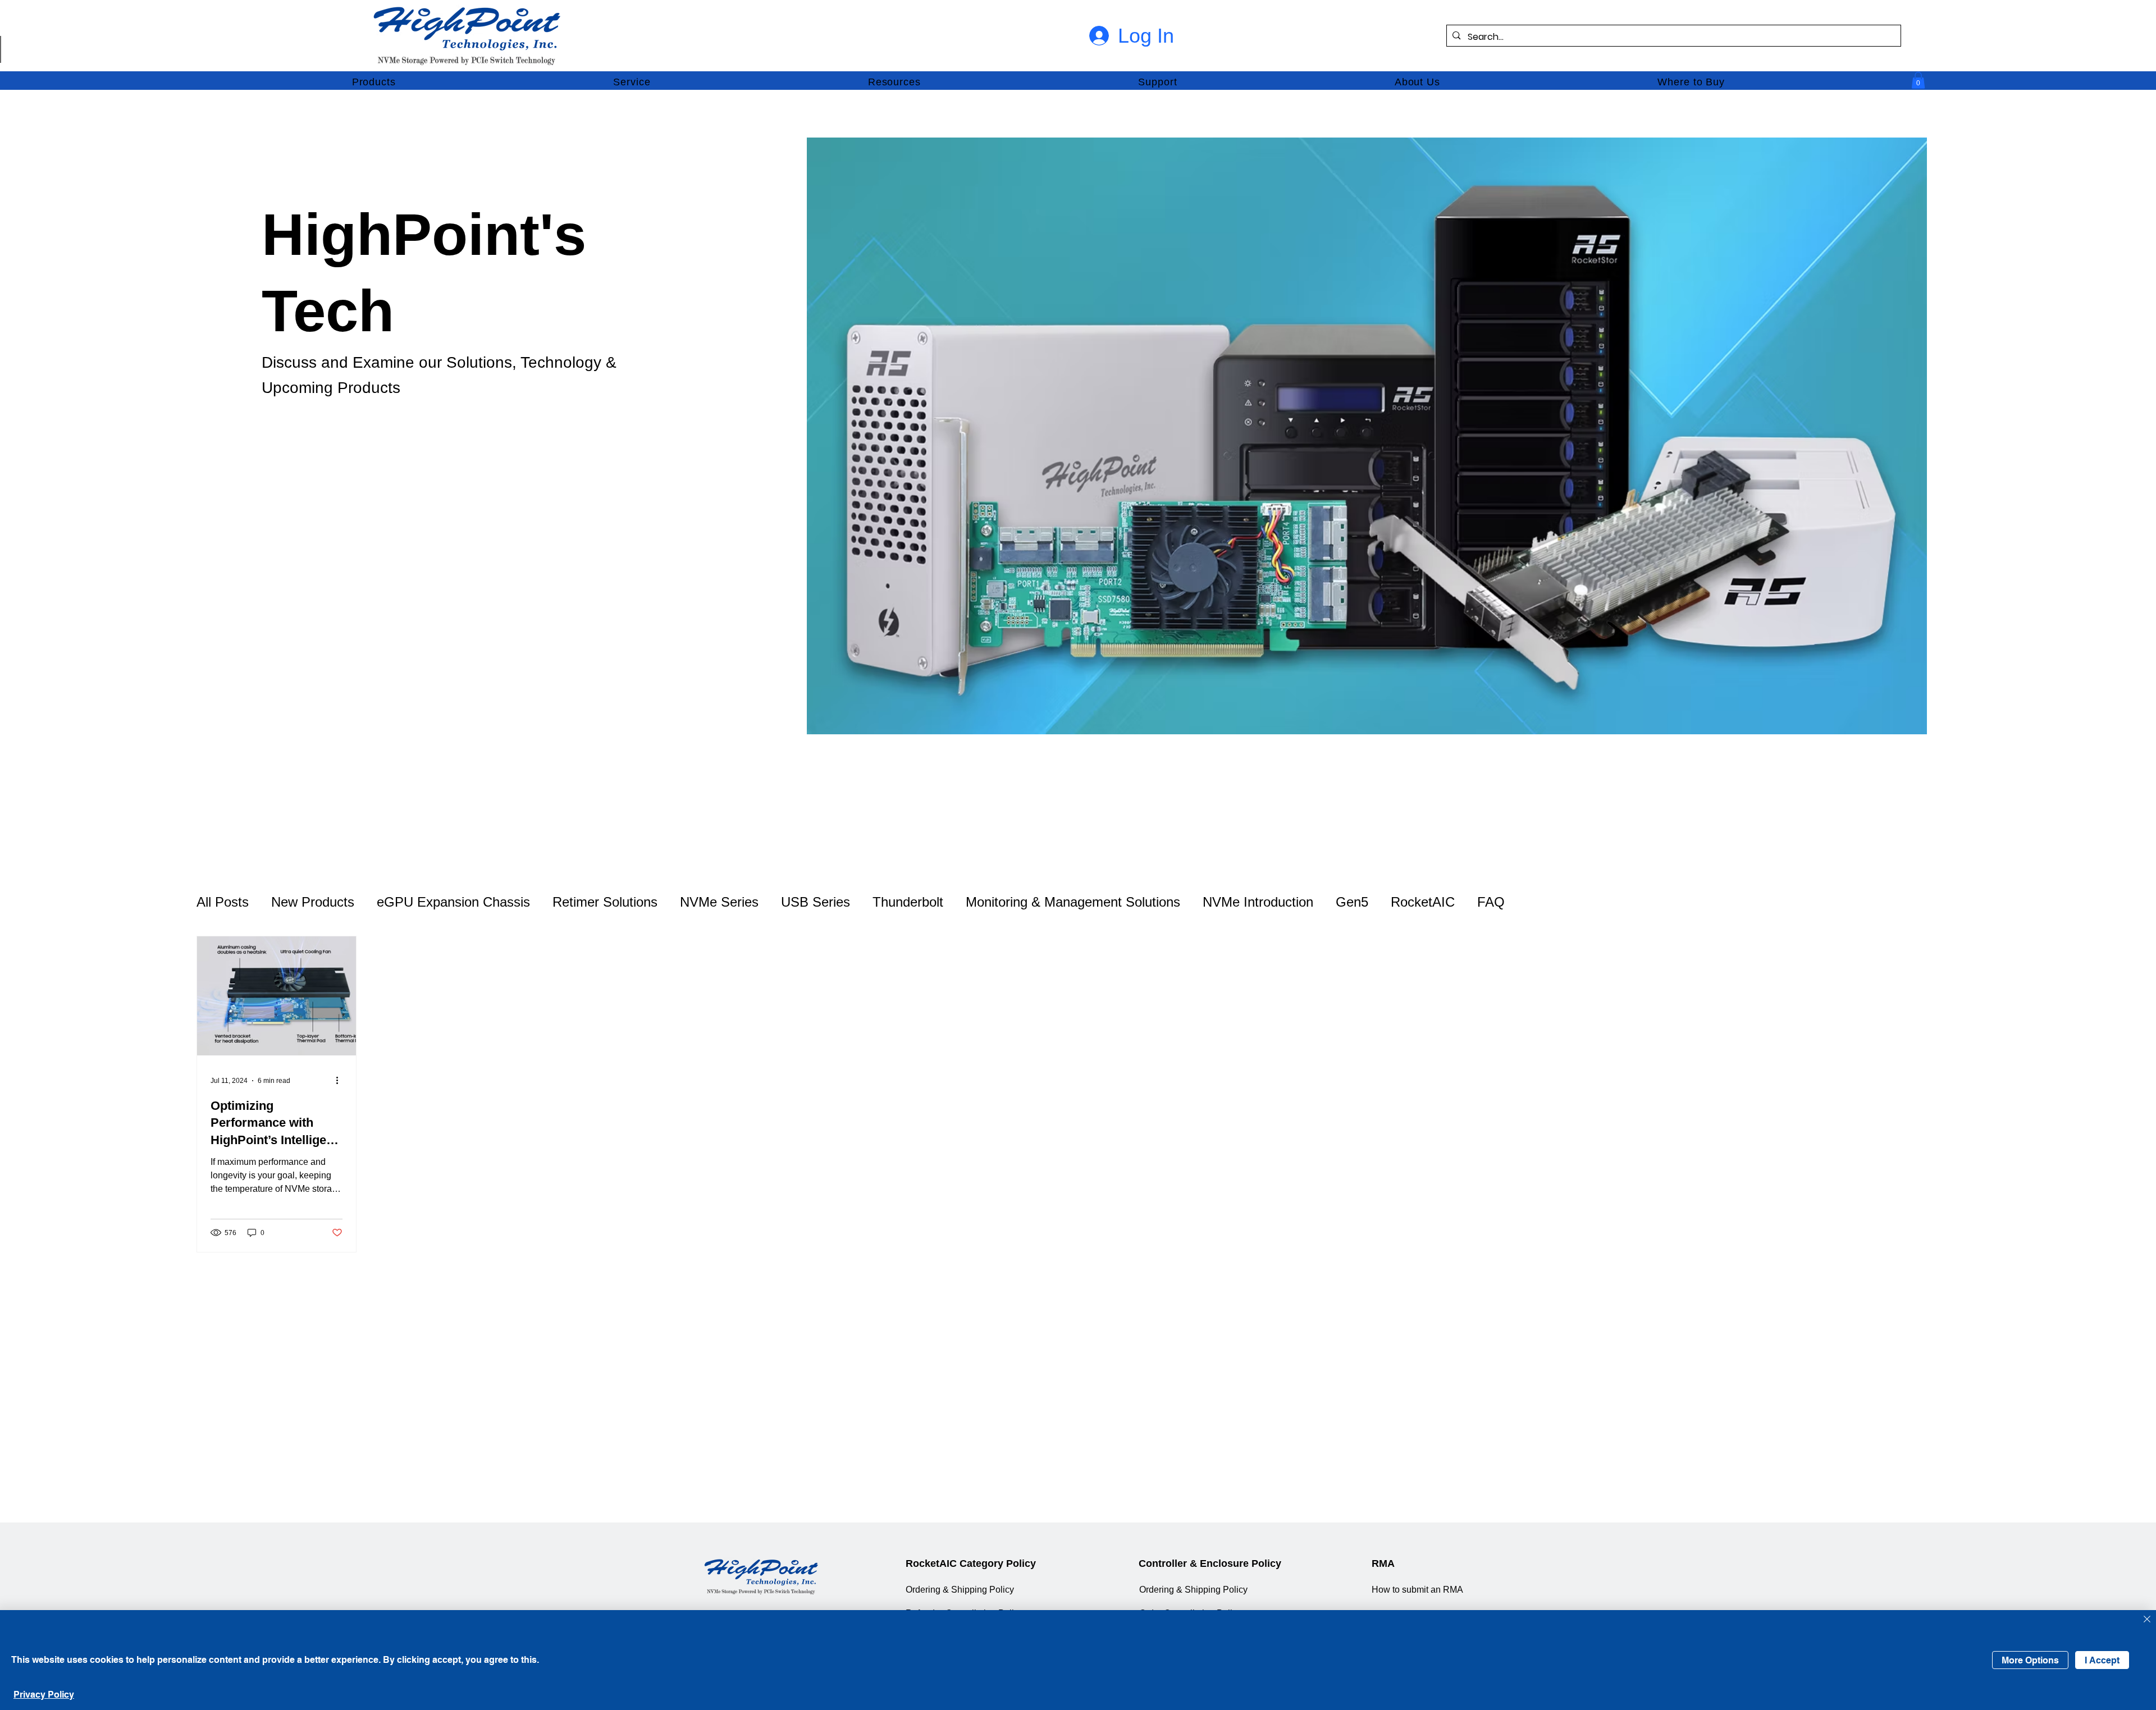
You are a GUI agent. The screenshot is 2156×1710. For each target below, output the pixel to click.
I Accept (2102, 1660)
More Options (2030, 1660)
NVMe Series (719, 902)
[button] (374, 83)
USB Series (816, 902)
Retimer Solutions (605, 902)
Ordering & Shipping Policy (960, 1589)
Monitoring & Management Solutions (1073, 902)
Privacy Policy (44, 1695)
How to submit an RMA (1417, 1589)
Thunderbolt (908, 902)
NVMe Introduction (1258, 902)
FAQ (1491, 902)
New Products (313, 902)
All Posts (223, 902)
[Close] (2147, 1620)
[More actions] (341, 1081)
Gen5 (1352, 902)
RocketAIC (1423, 902)
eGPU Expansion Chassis (453, 902)
